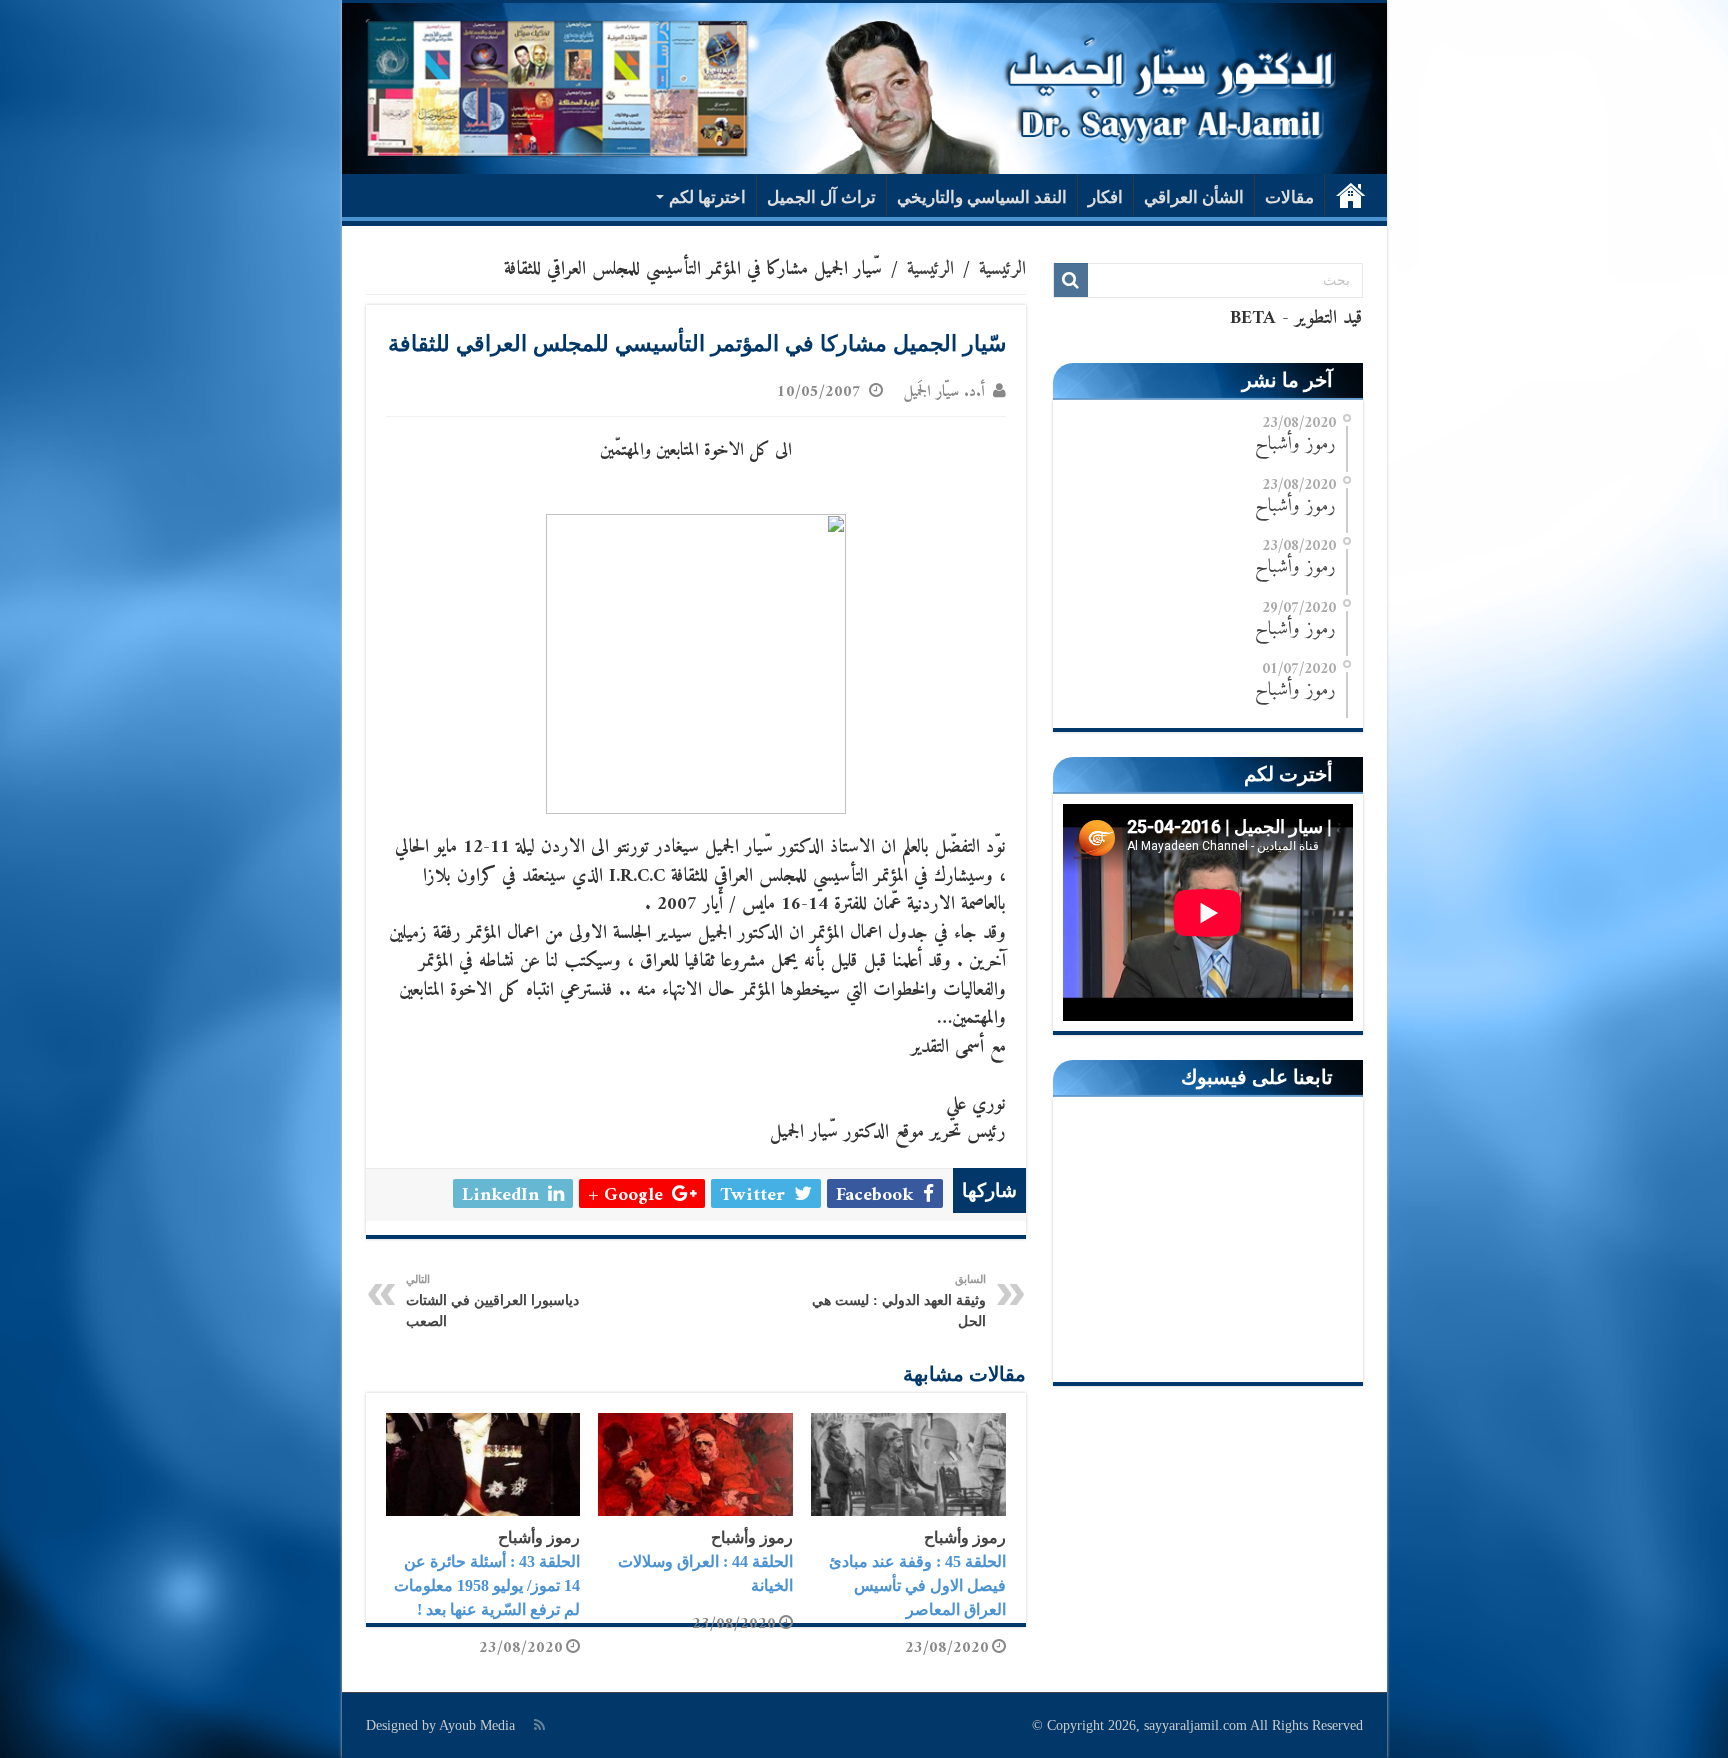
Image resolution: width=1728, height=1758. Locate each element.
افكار (1105, 197)
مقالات (1289, 197)
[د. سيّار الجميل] (864, 88)
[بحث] (1071, 280)
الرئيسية (1351, 195)
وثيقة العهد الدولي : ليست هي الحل (899, 1301)
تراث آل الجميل (821, 197)
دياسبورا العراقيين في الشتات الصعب (492, 1301)
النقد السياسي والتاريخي (982, 197)
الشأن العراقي (1194, 197)
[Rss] (539, 1725)
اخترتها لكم (707, 197)
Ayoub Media (477, 1725)
